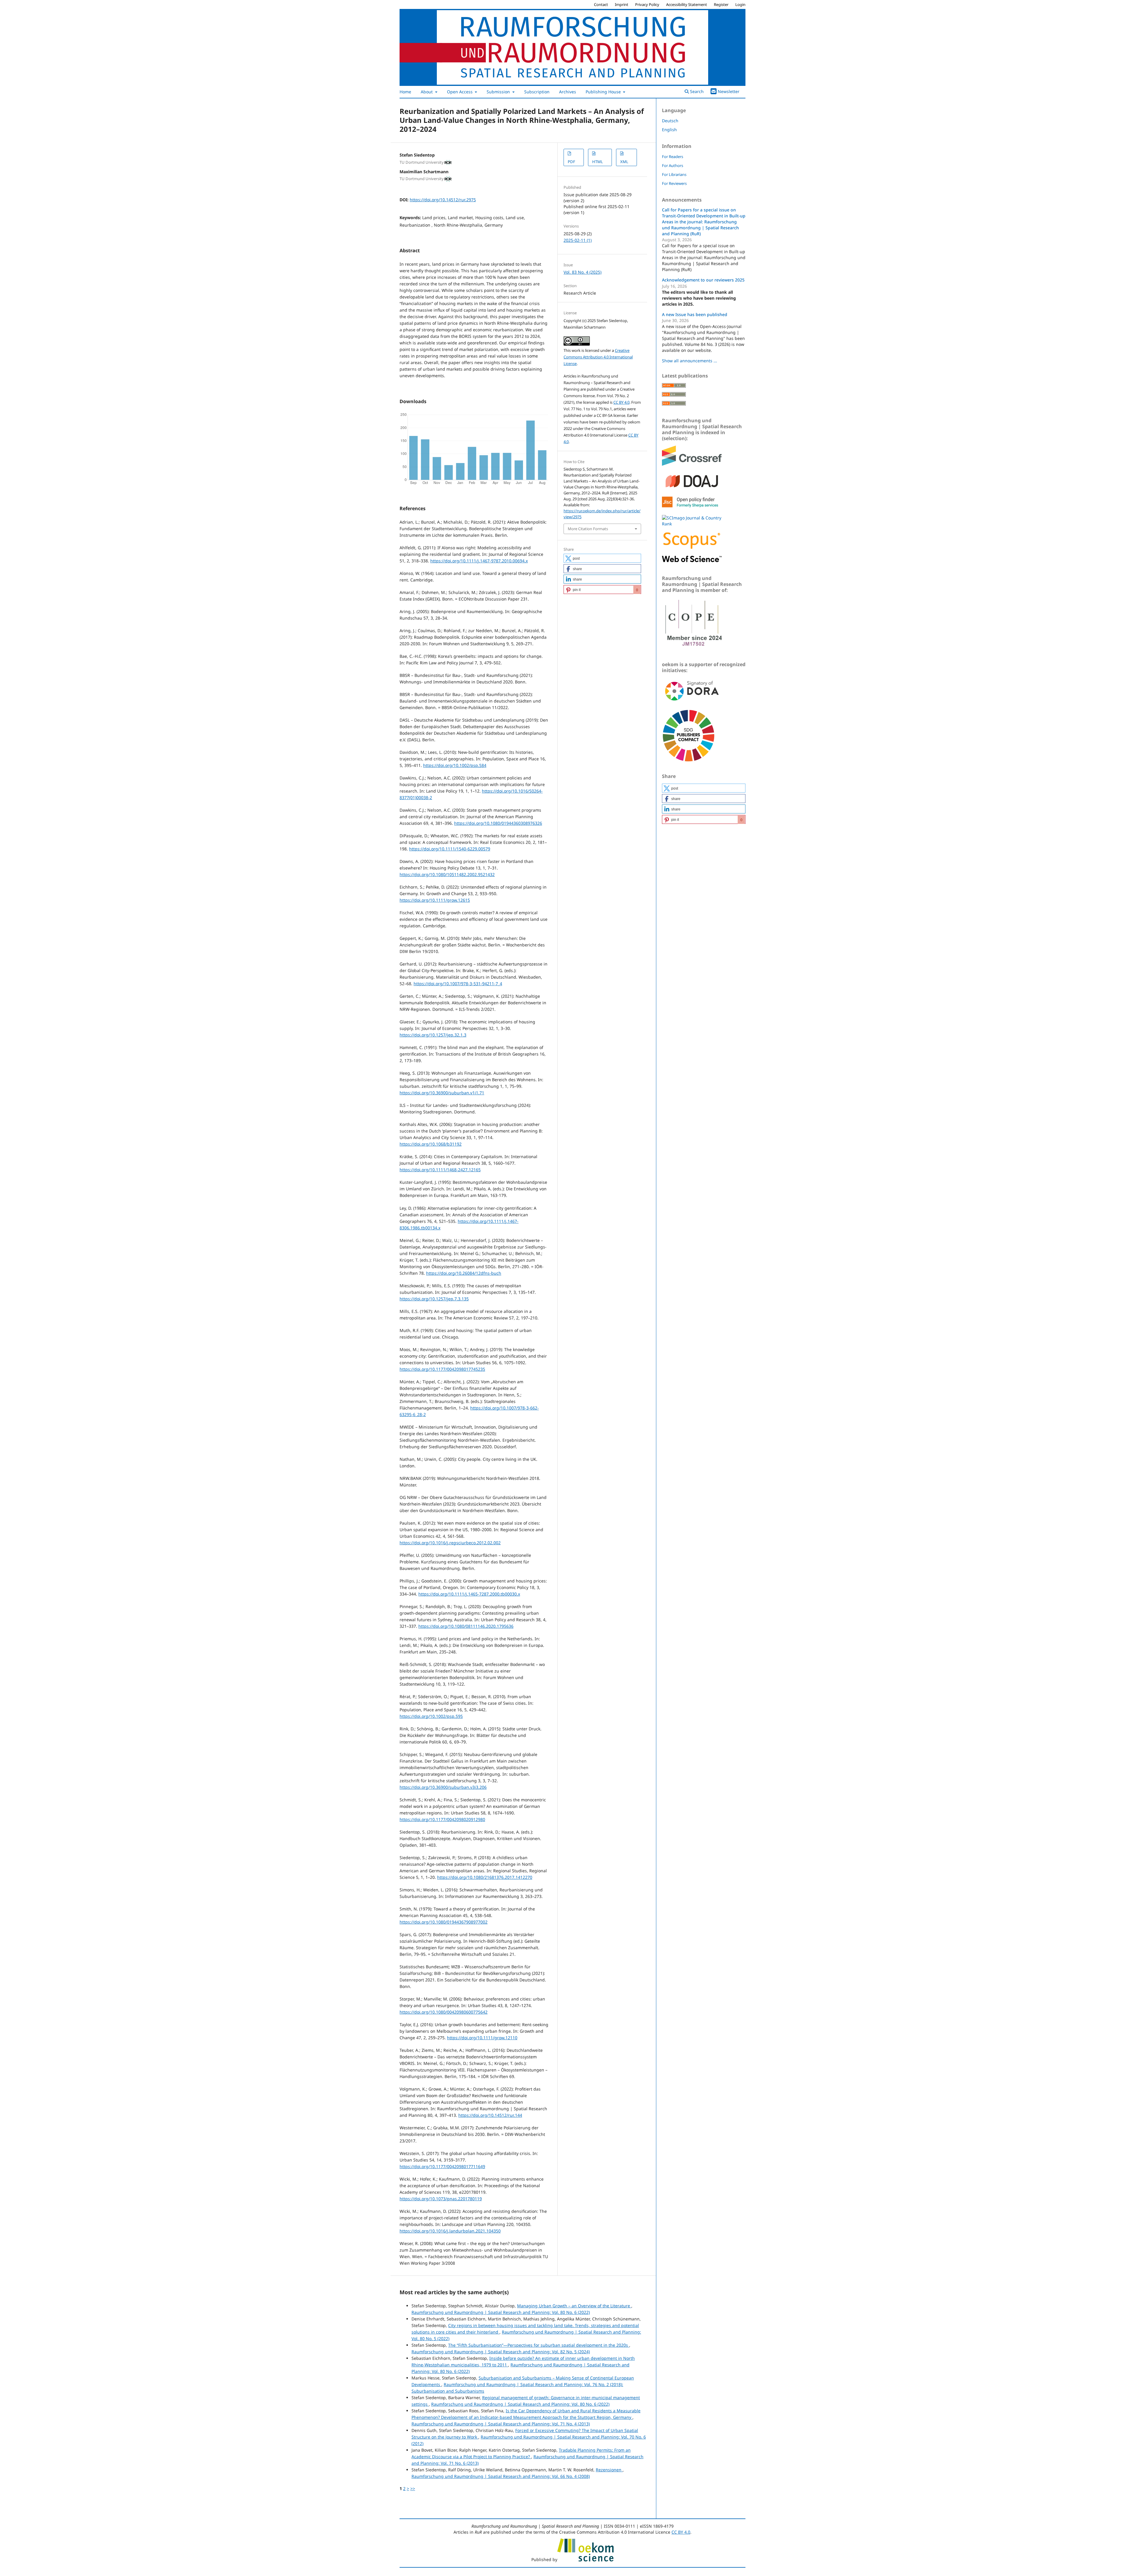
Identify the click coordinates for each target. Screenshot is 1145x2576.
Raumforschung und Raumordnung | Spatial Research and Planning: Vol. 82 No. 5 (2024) (501, 2352)
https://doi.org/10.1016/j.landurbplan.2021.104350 (450, 2231)
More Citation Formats (588, 529)
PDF (571, 162)
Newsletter (729, 91)
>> (413, 2488)
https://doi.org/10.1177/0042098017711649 (442, 2166)
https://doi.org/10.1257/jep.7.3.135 (434, 1299)
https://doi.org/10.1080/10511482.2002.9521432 (447, 874)
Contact (601, 4)
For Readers (673, 157)
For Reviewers (674, 183)
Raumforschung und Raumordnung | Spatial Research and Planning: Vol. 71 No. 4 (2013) (501, 2424)
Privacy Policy (647, 4)
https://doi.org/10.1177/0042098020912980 (442, 1819)
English (669, 130)
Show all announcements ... (690, 361)
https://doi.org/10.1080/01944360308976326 (498, 823)
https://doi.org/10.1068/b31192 (431, 1144)
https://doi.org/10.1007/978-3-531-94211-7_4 (458, 984)
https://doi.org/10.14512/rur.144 (490, 2115)
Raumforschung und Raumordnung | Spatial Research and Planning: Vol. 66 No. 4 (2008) (501, 2476)
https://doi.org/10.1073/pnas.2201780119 (441, 2199)
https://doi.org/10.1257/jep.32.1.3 (433, 1035)
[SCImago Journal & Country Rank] (692, 524)
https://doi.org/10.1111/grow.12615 (435, 900)
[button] (602, 558)
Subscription (537, 92)
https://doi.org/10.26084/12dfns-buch (464, 1273)
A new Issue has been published (695, 314)
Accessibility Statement (687, 4)
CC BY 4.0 (621, 402)
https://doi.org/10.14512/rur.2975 (443, 200)
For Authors (673, 165)
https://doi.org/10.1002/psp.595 (431, 1716)
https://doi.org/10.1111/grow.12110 (482, 2038)
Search (696, 91)
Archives (568, 92)
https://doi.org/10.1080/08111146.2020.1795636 (466, 1626)
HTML (598, 162)
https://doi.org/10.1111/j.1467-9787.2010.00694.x (479, 561)
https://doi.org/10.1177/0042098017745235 (442, 1369)
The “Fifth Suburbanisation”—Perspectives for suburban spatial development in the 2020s (539, 2345)
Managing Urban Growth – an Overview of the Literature (574, 2306)
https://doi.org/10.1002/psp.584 (455, 765)
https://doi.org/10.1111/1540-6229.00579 (450, 849)
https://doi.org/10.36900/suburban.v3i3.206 (443, 1787)
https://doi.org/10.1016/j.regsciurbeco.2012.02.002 (450, 1543)
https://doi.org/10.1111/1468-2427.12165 (440, 1170)
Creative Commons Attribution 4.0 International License (598, 357)
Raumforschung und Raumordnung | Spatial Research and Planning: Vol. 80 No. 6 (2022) (501, 2312)
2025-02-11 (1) (578, 240)
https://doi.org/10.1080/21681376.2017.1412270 (485, 1877)
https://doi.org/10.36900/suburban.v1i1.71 (442, 1093)
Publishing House (604, 92)
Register (721, 4)
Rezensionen (609, 2470)
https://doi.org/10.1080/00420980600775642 (444, 2012)
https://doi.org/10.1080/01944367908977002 (444, 1922)
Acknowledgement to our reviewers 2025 (703, 280)
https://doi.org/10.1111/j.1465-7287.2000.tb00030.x (469, 1594)
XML (624, 162)
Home (405, 92)
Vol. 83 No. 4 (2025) (582, 272)
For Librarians (674, 174)
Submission (499, 92)
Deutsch (670, 121)
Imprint (622, 4)
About (427, 92)
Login (740, 4)
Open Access (460, 92)
